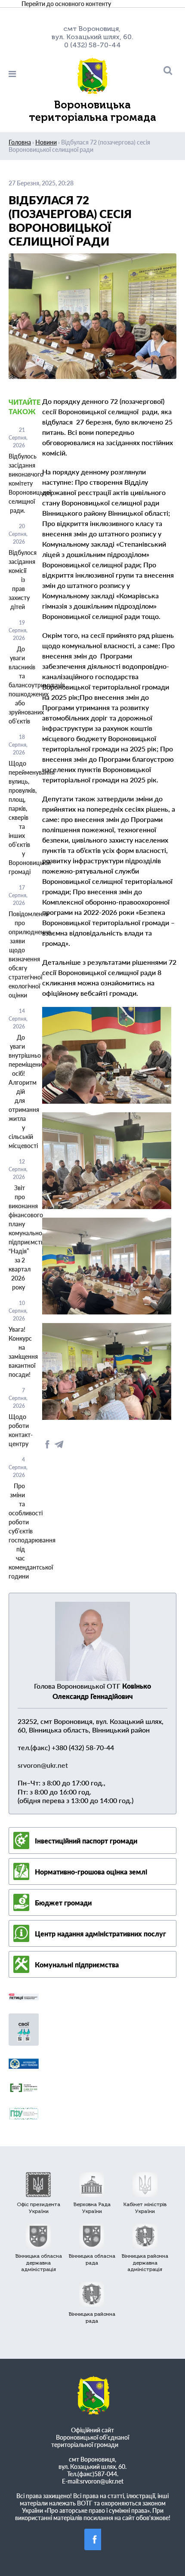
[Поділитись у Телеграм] (59, 1447)
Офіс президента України (39, 2208)
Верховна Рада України (92, 2208)
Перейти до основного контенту (66, 4)
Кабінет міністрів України (145, 2208)
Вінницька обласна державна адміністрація (39, 2263)
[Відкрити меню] (36, 74)
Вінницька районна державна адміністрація (145, 2263)
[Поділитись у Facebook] (48, 1447)
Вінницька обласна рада (92, 2259)
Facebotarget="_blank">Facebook (95, 2539)
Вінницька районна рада (92, 2317)
